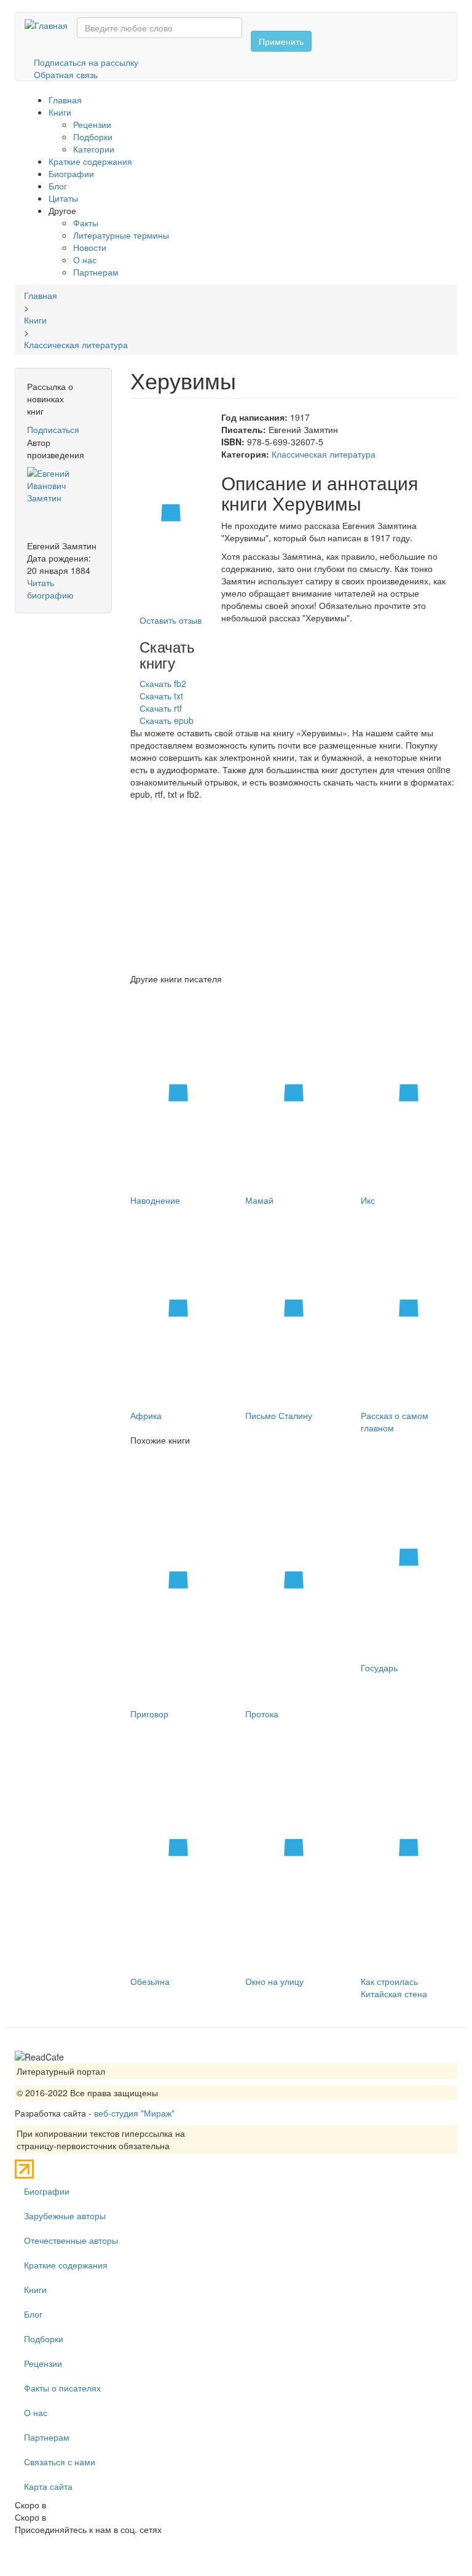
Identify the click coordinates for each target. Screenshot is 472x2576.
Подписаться (53, 429)
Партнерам (96, 272)
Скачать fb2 (163, 683)
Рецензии (92, 124)
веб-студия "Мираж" (134, 2113)
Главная (65, 100)
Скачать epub (167, 720)
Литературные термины (121, 235)
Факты (86, 223)
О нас (85, 260)
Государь (379, 1668)
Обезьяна (150, 1981)
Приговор (149, 1714)
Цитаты (63, 198)
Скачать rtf (161, 708)
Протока (262, 1714)
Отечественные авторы (71, 2240)
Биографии (71, 173)
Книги (60, 112)
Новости (90, 247)
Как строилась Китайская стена (394, 1987)
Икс (368, 1200)
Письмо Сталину (279, 1415)
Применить (281, 41)
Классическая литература (324, 454)
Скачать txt (161, 696)
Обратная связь (66, 74)
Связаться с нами (60, 2462)
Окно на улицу (274, 1981)
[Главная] (51, 25)
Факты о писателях (62, 2388)
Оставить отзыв (171, 620)
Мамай (259, 1200)
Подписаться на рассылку (86, 62)
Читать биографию (50, 589)
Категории (94, 149)
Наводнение (155, 1200)
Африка (146, 1415)
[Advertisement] (294, 886)
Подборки (93, 137)
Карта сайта (48, 2486)
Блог (58, 186)
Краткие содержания (90, 161)
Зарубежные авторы (65, 2216)
